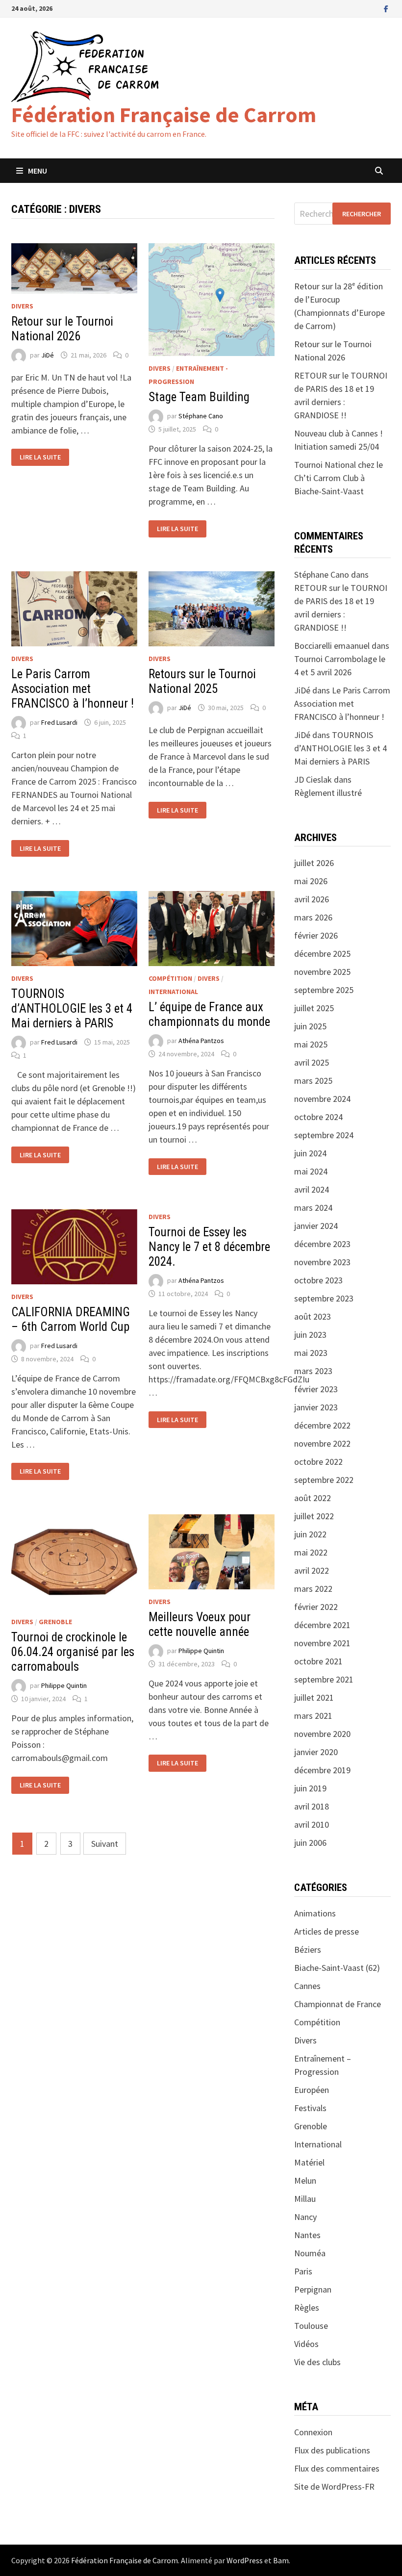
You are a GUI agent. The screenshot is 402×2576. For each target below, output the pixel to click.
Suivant (105, 1844)
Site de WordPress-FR (334, 2487)
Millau (305, 2199)
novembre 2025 (322, 972)
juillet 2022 (314, 1516)
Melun (305, 2181)
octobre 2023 (318, 1280)
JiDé (48, 355)
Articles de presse (327, 1931)
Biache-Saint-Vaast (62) (337, 1968)
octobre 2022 (318, 1462)
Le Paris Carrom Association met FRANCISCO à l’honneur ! (73, 689)
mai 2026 (311, 881)
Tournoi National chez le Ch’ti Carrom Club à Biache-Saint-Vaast (339, 478)
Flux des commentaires (337, 2468)
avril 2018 (312, 1806)
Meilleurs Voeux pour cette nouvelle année (200, 1624)
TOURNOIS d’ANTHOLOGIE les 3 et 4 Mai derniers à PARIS (72, 1008)
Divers (22, 306)
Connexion (313, 2432)
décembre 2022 (322, 1425)
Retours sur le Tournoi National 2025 (202, 681)
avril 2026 (312, 899)
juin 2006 (310, 1843)
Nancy (305, 2217)
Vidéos (306, 2344)
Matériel (309, 2162)
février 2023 (316, 1389)
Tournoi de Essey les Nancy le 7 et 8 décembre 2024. (209, 1247)
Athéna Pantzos (201, 1041)
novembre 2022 (322, 1443)
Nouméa (310, 2253)
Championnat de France (338, 2004)
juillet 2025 (314, 1008)
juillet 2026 (314, 863)
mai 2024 (311, 1171)
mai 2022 (311, 1552)
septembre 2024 (324, 1135)
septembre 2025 (324, 990)
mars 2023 (313, 1371)
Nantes (307, 2235)
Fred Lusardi (59, 722)
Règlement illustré (328, 793)
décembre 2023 (322, 1244)
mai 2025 (311, 1044)
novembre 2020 (322, 1734)
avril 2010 (312, 1824)
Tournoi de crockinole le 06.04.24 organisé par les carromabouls (73, 1652)
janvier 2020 (316, 1752)
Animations (315, 1913)
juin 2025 (310, 1026)
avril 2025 (312, 1062)
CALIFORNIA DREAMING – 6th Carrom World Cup (71, 1319)
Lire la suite (40, 457)
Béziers (308, 1950)
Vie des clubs (317, 2362)
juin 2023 (310, 1335)
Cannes (307, 1986)
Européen (312, 2090)
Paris (303, 2271)
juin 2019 (310, 1788)
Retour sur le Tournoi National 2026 (62, 329)
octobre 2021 (318, 1661)
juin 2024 (310, 1153)
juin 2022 (310, 1534)
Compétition (170, 978)
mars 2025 (313, 1081)
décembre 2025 (322, 954)
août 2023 (313, 1316)
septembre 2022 (324, 1480)
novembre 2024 (322, 1099)
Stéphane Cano (201, 416)
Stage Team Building (199, 397)
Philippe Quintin (64, 1686)
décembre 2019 (322, 1770)
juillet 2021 (314, 1697)
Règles (307, 2308)
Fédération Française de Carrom (164, 115)
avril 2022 (312, 1570)
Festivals (310, 2108)
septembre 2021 (324, 1679)
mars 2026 (313, 917)
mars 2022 (313, 1589)
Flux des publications (332, 2450)
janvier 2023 (316, 1407)
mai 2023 (311, 1353)
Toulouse (311, 2326)
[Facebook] (386, 8)
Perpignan (313, 2289)
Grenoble (55, 1622)
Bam (281, 2560)
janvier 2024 (316, 1226)
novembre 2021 (322, 1643)
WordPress (245, 2560)
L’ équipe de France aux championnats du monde (209, 1014)
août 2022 (313, 1498)
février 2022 (316, 1607)
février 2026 (316, 935)
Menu (38, 171)
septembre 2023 (324, 1298)
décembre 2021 (322, 1625)
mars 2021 (313, 1716)
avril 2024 (312, 1189)
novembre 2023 (322, 1262)
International (173, 992)
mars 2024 (313, 1208)
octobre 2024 (318, 1117)
